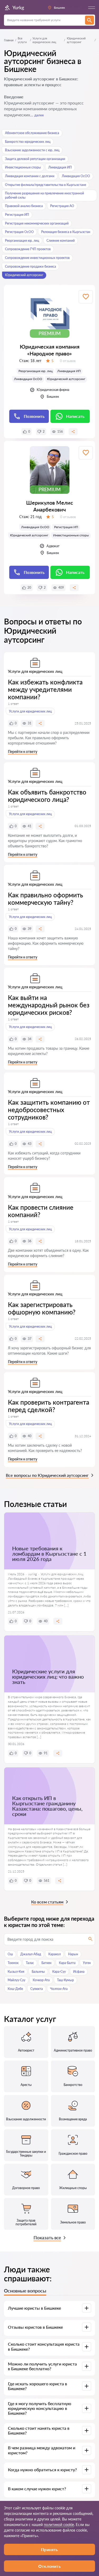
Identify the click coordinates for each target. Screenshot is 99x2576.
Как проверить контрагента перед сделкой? (49, 1406)
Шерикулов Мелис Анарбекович (50, 506)
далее (39, 115)
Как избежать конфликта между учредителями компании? (45, 689)
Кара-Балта (67, 1963)
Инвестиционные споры (23, 167)
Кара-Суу (59, 1972)
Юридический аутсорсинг (24, 275)
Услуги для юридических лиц (44, 40)
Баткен (46, 1963)
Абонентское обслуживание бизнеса (32, 133)
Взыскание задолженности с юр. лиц (32, 150)
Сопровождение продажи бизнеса (30, 266)
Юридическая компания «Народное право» (50, 350)
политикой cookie (59, 2525)
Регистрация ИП (17, 215)
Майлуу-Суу (16, 1980)
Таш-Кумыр (65, 1980)
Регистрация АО (62, 206)
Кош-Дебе (15, 1989)
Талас (30, 1963)
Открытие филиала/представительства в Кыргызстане (46, 185)
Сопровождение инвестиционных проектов (37, 258)
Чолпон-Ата (59, 1989)
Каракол (55, 1954)
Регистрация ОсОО (19, 232)
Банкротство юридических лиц (28, 142)
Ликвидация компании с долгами (30, 176)
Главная (9, 40)
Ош (10, 1954)
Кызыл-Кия (16, 1972)
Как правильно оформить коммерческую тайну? (46, 899)
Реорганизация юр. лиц (22, 241)
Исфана (79, 1972)
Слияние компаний (61, 241)
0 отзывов (68, 361)
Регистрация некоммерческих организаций (37, 223)
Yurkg (18, 7)
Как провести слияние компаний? (41, 1211)
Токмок (13, 1963)
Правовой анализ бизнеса (24, 206)
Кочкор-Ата (41, 1980)
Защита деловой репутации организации (35, 159)
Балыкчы (38, 1972)
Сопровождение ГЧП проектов (28, 249)
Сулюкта (37, 1989)
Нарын (73, 1954)
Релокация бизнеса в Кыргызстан (66, 232)
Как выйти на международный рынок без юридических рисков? (49, 1005)
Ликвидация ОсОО (76, 176)
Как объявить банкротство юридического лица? (47, 796)
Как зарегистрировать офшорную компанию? (42, 1308)
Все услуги (22, 40)
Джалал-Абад (31, 1954)
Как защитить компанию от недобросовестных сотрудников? (49, 1110)
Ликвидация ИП (60, 167)
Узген (87, 1963)
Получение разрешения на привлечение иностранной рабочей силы (44, 195)
